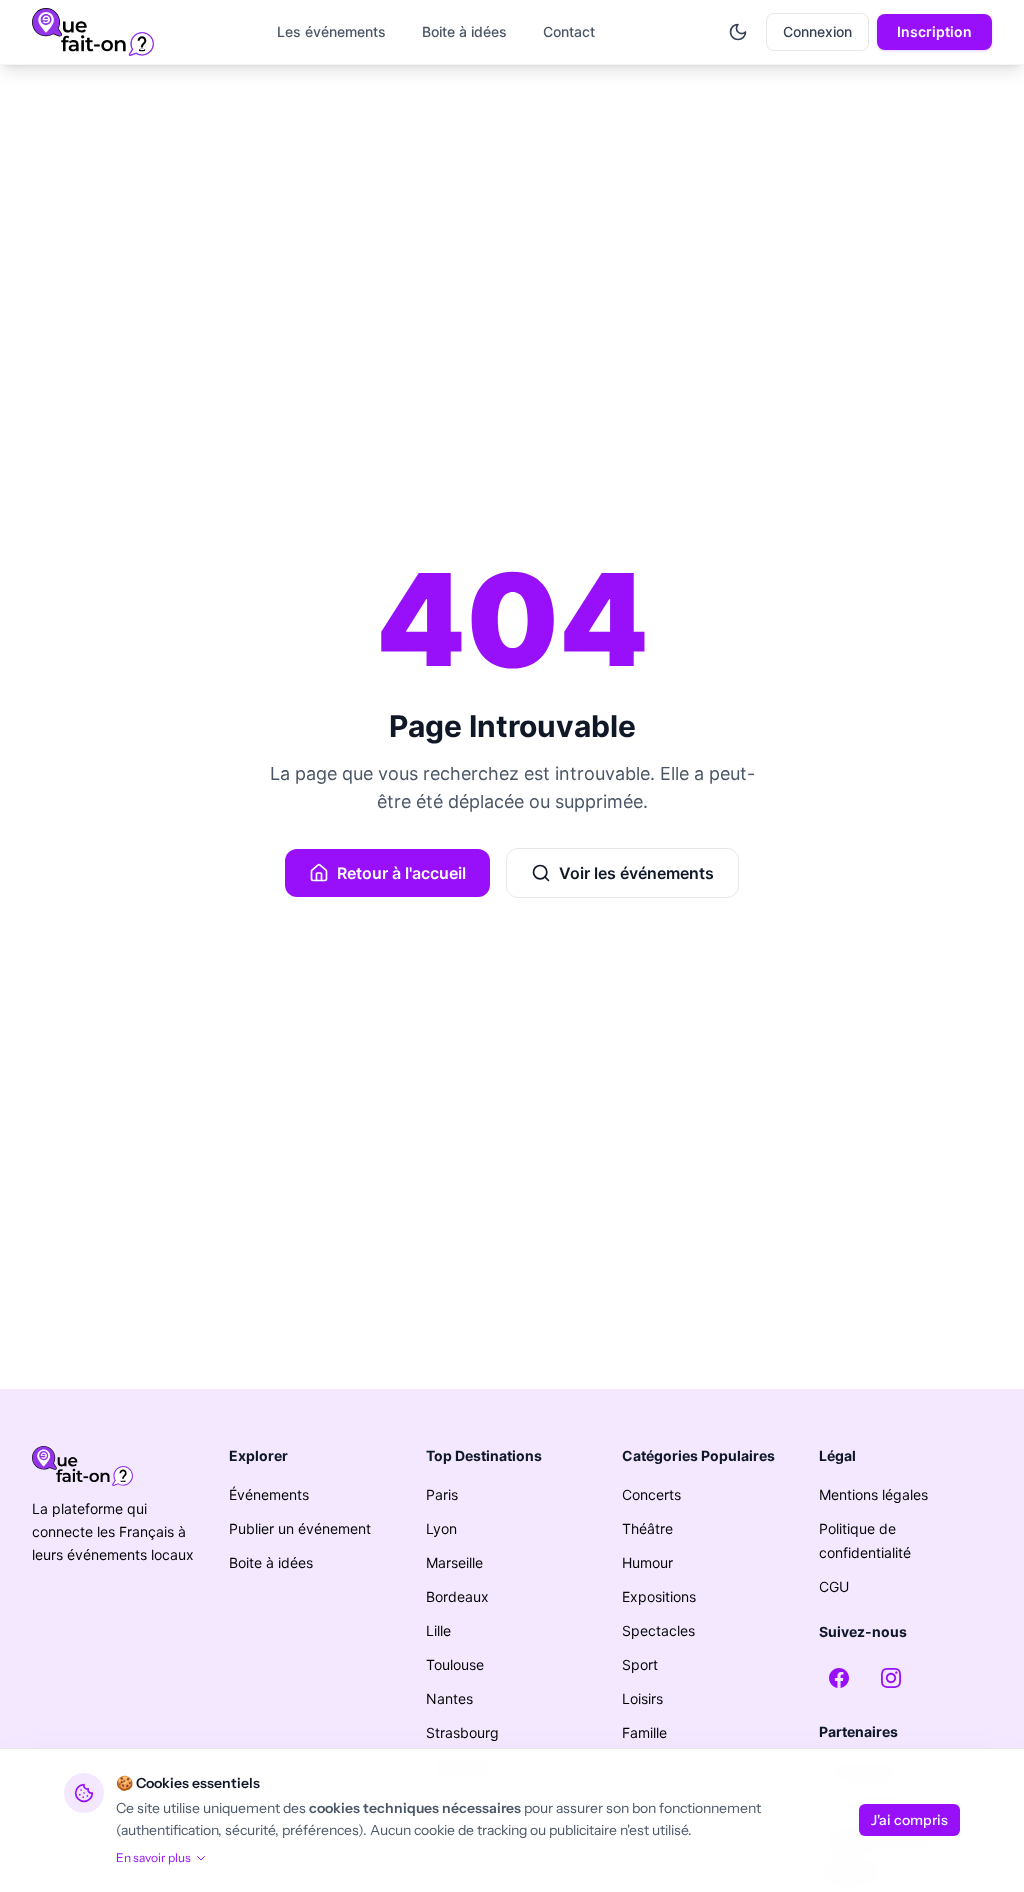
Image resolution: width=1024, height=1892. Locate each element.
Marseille (454, 1562)
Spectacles (658, 1630)
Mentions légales (873, 1494)
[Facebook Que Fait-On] (839, 1678)
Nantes (449, 1698)
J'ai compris (909, 1820)
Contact (569, 31)
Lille (438, 1630)
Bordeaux (457, 1596)
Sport (640, 1664)
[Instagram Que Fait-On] (891, 1678)
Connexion (817, 31)
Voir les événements (636, 873)
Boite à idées (464, 31)
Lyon (441, 1528)
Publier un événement (300, 1528)
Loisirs (642, 1698)
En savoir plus (153, 1857)
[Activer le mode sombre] (738, 32)
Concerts (651, 1494)
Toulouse (455, 1664)
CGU (834, 1586)
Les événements (331, 31)
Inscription (934, 31)
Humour (647, 1562)
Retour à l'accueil (401, 873)
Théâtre (647, 1528)
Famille (644, 1732)
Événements (269, 1494)
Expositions (659, 1596)
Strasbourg (462, 1732)
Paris (442, 1494)
